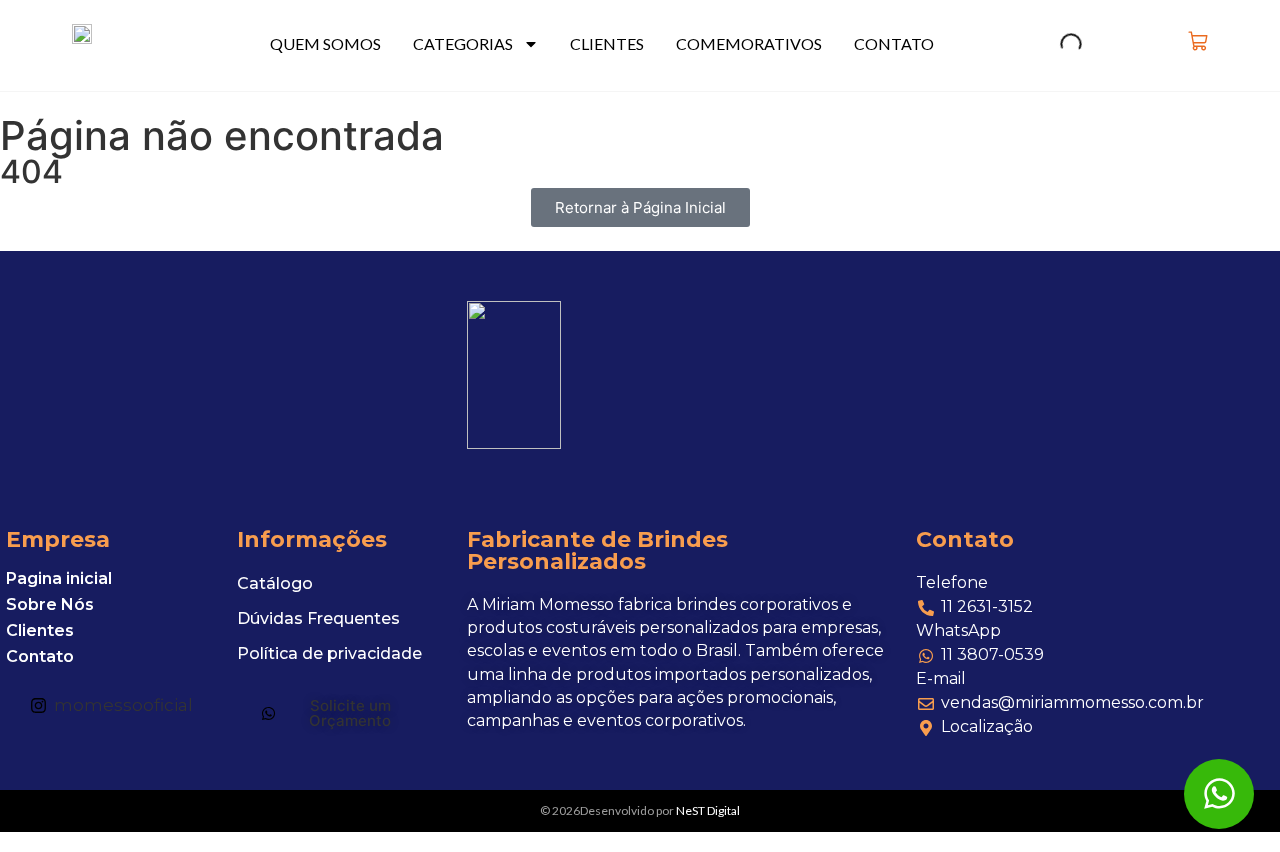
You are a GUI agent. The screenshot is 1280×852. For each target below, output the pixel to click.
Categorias (463, 43)
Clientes (607, 43)
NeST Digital (708, 810)
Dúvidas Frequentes (318, 618)
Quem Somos (325, 43)
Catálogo (275, 583)
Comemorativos (749, 43)
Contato (894, 43)
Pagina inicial (59, 579)
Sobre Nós (50, 605)
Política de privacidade (329, 653)
